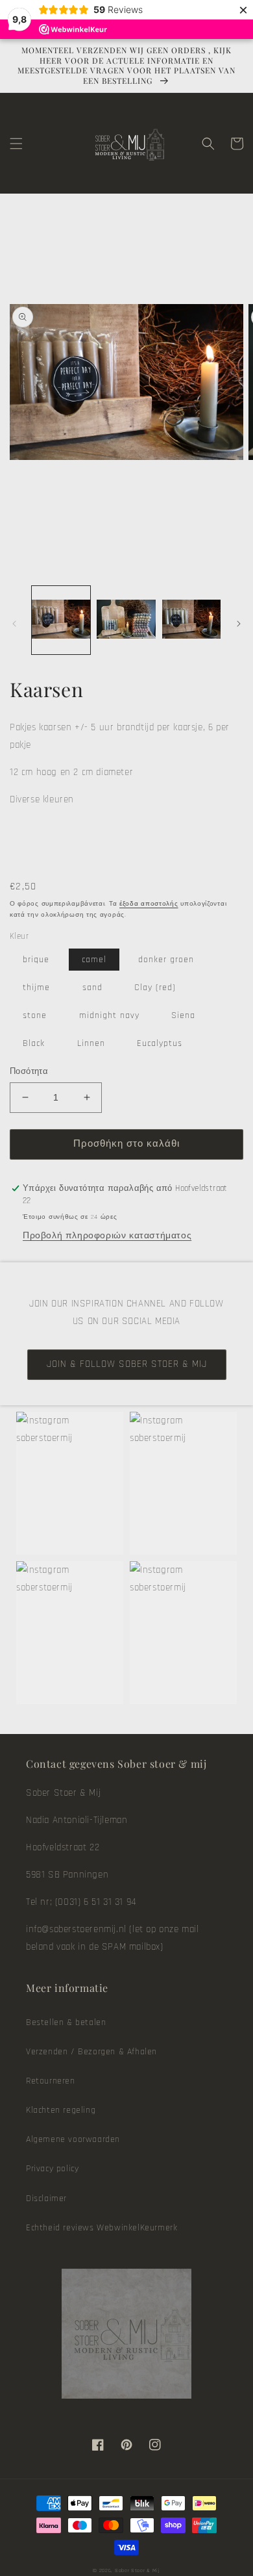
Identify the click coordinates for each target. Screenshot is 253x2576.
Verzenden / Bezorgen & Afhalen (91, 2052)
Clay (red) (155, 988)
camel (94, 960)
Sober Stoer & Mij (138, 2570)
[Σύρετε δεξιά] (239, 624)
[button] (16, 144)
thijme (36, 988)
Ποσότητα (29, 1071)
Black (34, 1043)
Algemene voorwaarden (73, 2139)
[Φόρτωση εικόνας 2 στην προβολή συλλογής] (126, 620)
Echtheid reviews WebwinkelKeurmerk (102, 2228)
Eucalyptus (160, 1043)
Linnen (91, 1043)
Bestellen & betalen (66, 2022)
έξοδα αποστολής (149, 904)
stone (35, 1015)
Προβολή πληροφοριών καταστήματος (107, 1236)
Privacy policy (52, 2169)
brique (36, 960)
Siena (183, 1015)
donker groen (166, 960)
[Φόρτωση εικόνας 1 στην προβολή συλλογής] (61, 620)
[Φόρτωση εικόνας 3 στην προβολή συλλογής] (191, 620)
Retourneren (51, 2081)
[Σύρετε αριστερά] (14, 624)
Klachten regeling (61, 2110)
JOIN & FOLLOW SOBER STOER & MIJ (127, 1364)
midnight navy (109, 1015)
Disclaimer (46, 2199)
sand (92, 988)
